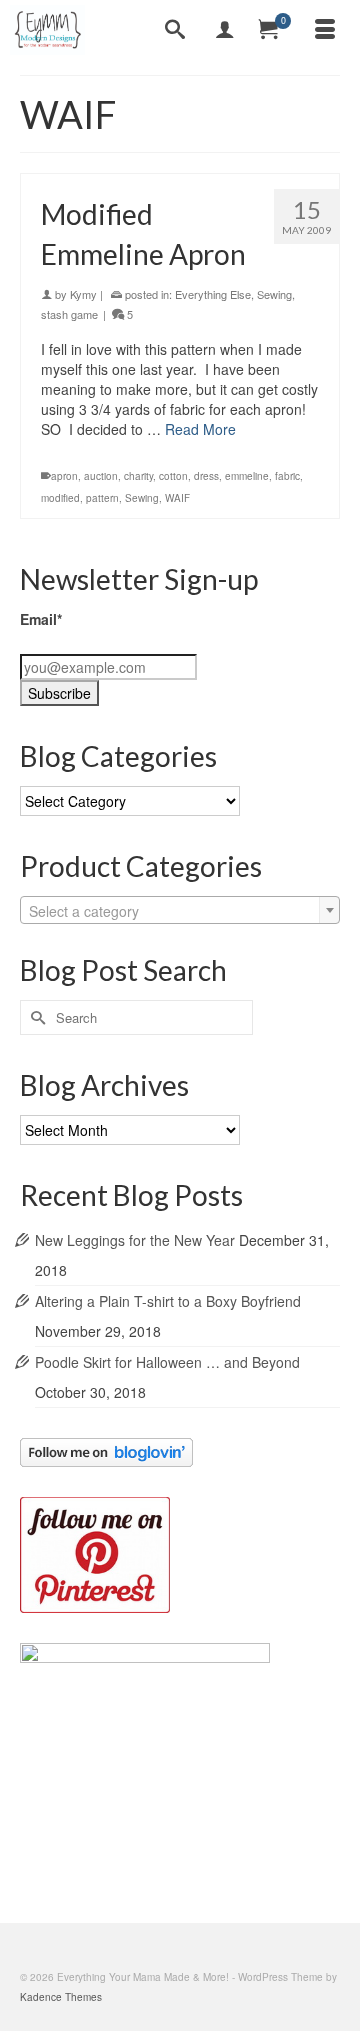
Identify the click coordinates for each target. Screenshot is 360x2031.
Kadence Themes (61, 1997)
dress (206, 476)
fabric (287, 476)
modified (60, 498)
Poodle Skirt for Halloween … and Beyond (167, 1362)
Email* (41, 619)
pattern (102, 498)
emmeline (247, 476)
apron (64, 476)
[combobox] (180, 910)
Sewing (274, 294)
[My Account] (225, 30)
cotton (173, 476)
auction (101, 476)
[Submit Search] (35, 1017)
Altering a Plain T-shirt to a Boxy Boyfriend (168, 1301)
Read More (200, 429)
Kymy (83, 294)
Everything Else (213, 294)
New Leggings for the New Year (135, 1240)
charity (138, 476)
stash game (69, 314)
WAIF (177, 498)
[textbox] (180, 911)
